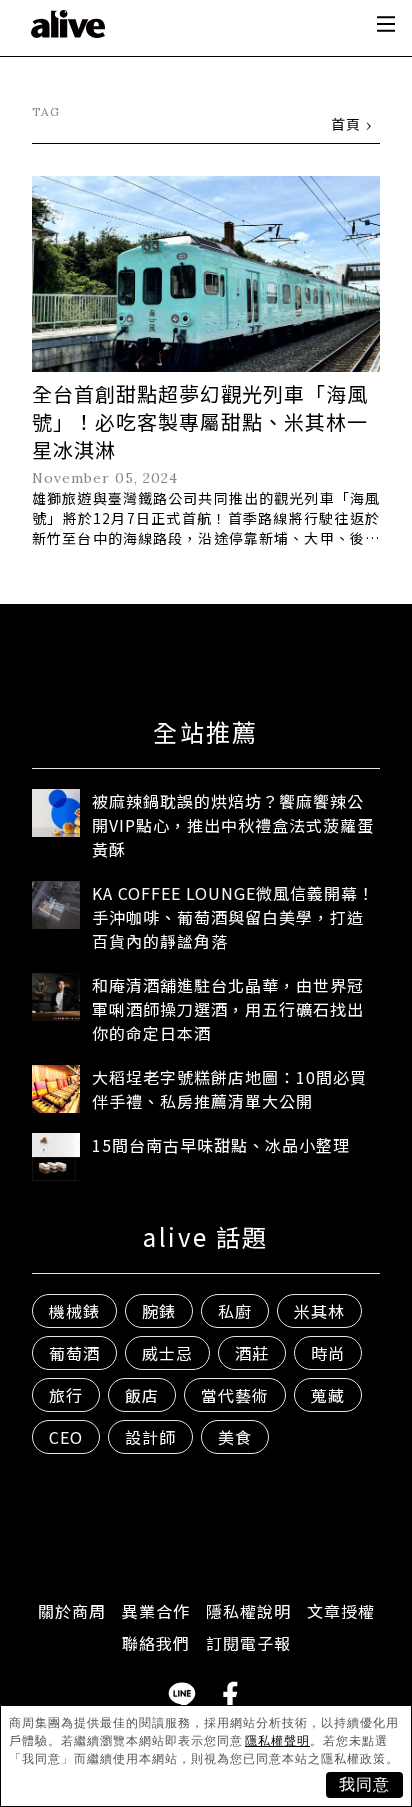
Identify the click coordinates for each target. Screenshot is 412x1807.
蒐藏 (328, 1395)
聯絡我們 (156, 1643)
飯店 (142, 1395)
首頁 (346, 124)
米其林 (319, 1311)
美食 (235, 1437)
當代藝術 (235, 1395)
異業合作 (156, 1611)
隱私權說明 (248, 1611)
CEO (66, 1437)
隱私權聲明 (277, 1741)
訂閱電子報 (248, 1643)
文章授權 (341, 1611)
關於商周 (72, 1611)
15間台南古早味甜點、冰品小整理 (221, 1145)
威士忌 (167, 1353)
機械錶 (74, 1311)
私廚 (235, 1311)
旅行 (66, 1395)
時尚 (328, 1353)
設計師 (150, 1437)
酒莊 (252, 1353)
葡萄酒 (74, 1353)
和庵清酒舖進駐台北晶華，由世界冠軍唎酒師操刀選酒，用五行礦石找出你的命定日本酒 (228, 1009)
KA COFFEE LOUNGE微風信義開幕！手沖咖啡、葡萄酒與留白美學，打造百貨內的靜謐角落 (233, 917)
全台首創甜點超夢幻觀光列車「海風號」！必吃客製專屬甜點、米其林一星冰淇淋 (200, 421)
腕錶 (159, 1311)
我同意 (364, 1784)
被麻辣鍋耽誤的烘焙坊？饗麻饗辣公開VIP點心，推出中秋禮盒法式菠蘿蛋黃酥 (233, 825)
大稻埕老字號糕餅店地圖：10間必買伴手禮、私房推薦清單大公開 (229, 1089)
